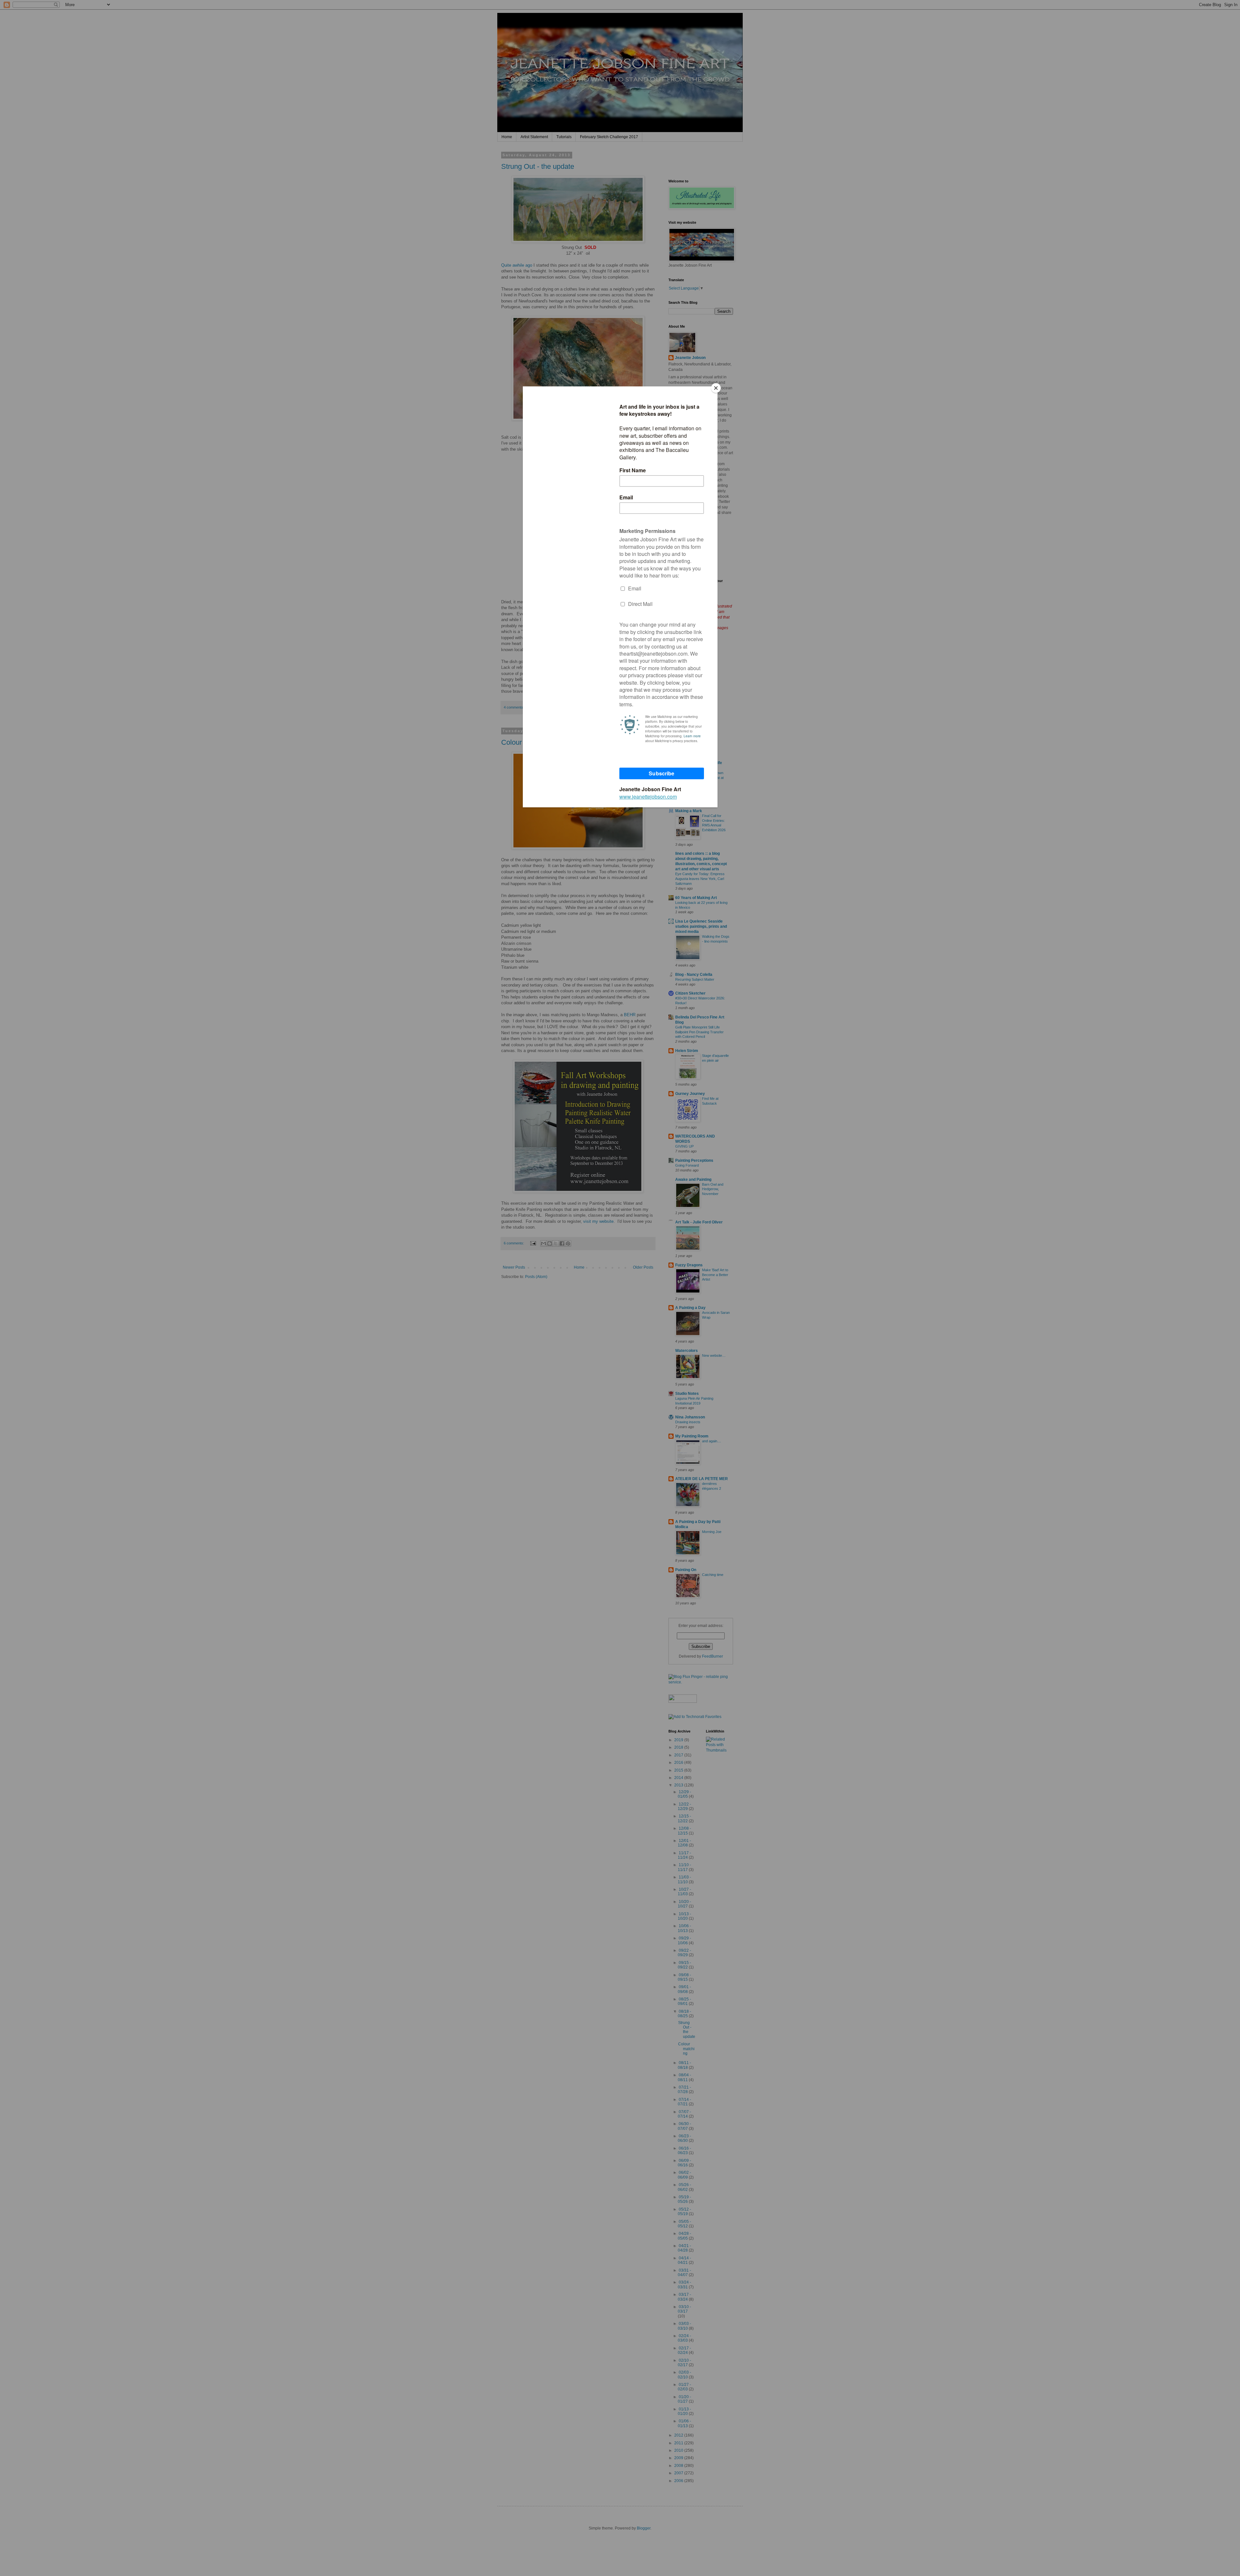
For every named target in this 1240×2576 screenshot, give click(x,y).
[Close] (716, 388)
